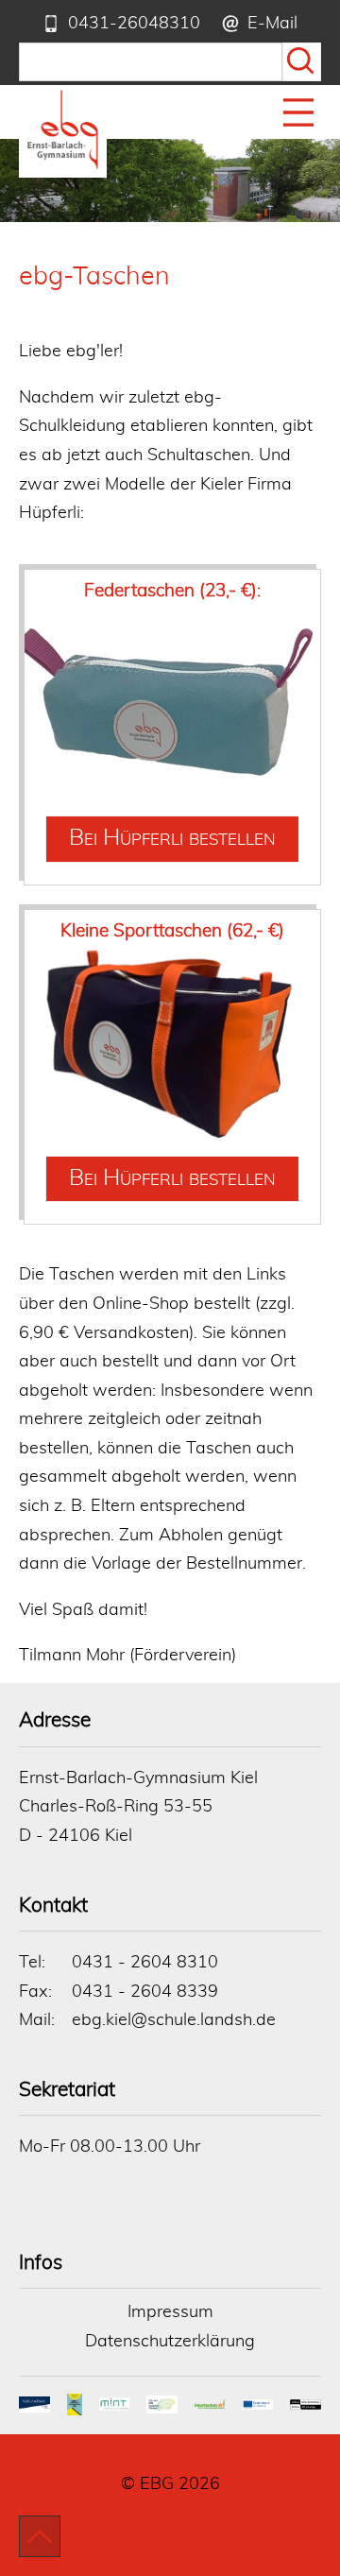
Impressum (170, 2312)
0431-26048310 (134, 24)
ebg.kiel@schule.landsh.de (174, 2020)
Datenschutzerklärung (170, 2342)
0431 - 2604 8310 (145, 1963)
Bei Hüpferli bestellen (172, 838)
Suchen (302, 62)
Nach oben (40, 2536)
